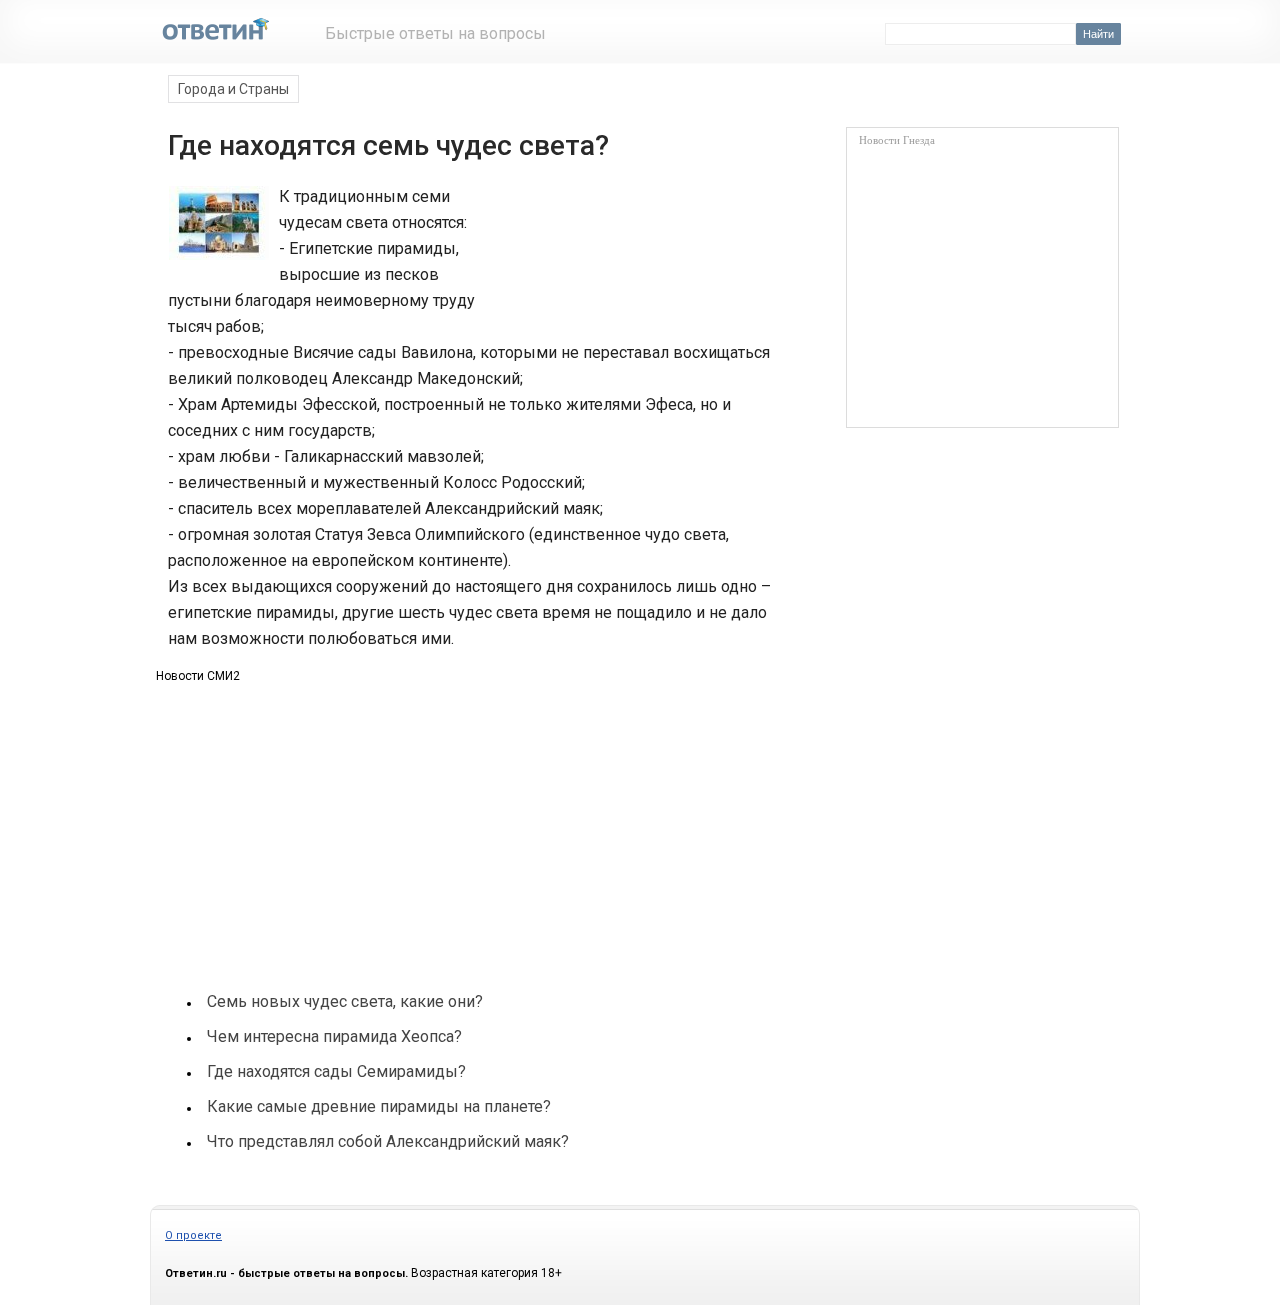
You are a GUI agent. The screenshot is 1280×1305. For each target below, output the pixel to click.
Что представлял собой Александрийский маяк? (388, 1141)
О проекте (193, 1235)
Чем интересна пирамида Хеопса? (334, 1036)
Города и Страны (233, 89)
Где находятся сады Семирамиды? (336, 1071)
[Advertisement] (638, 258)
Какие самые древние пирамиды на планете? (379, 1106)
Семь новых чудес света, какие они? (345, 1001)
